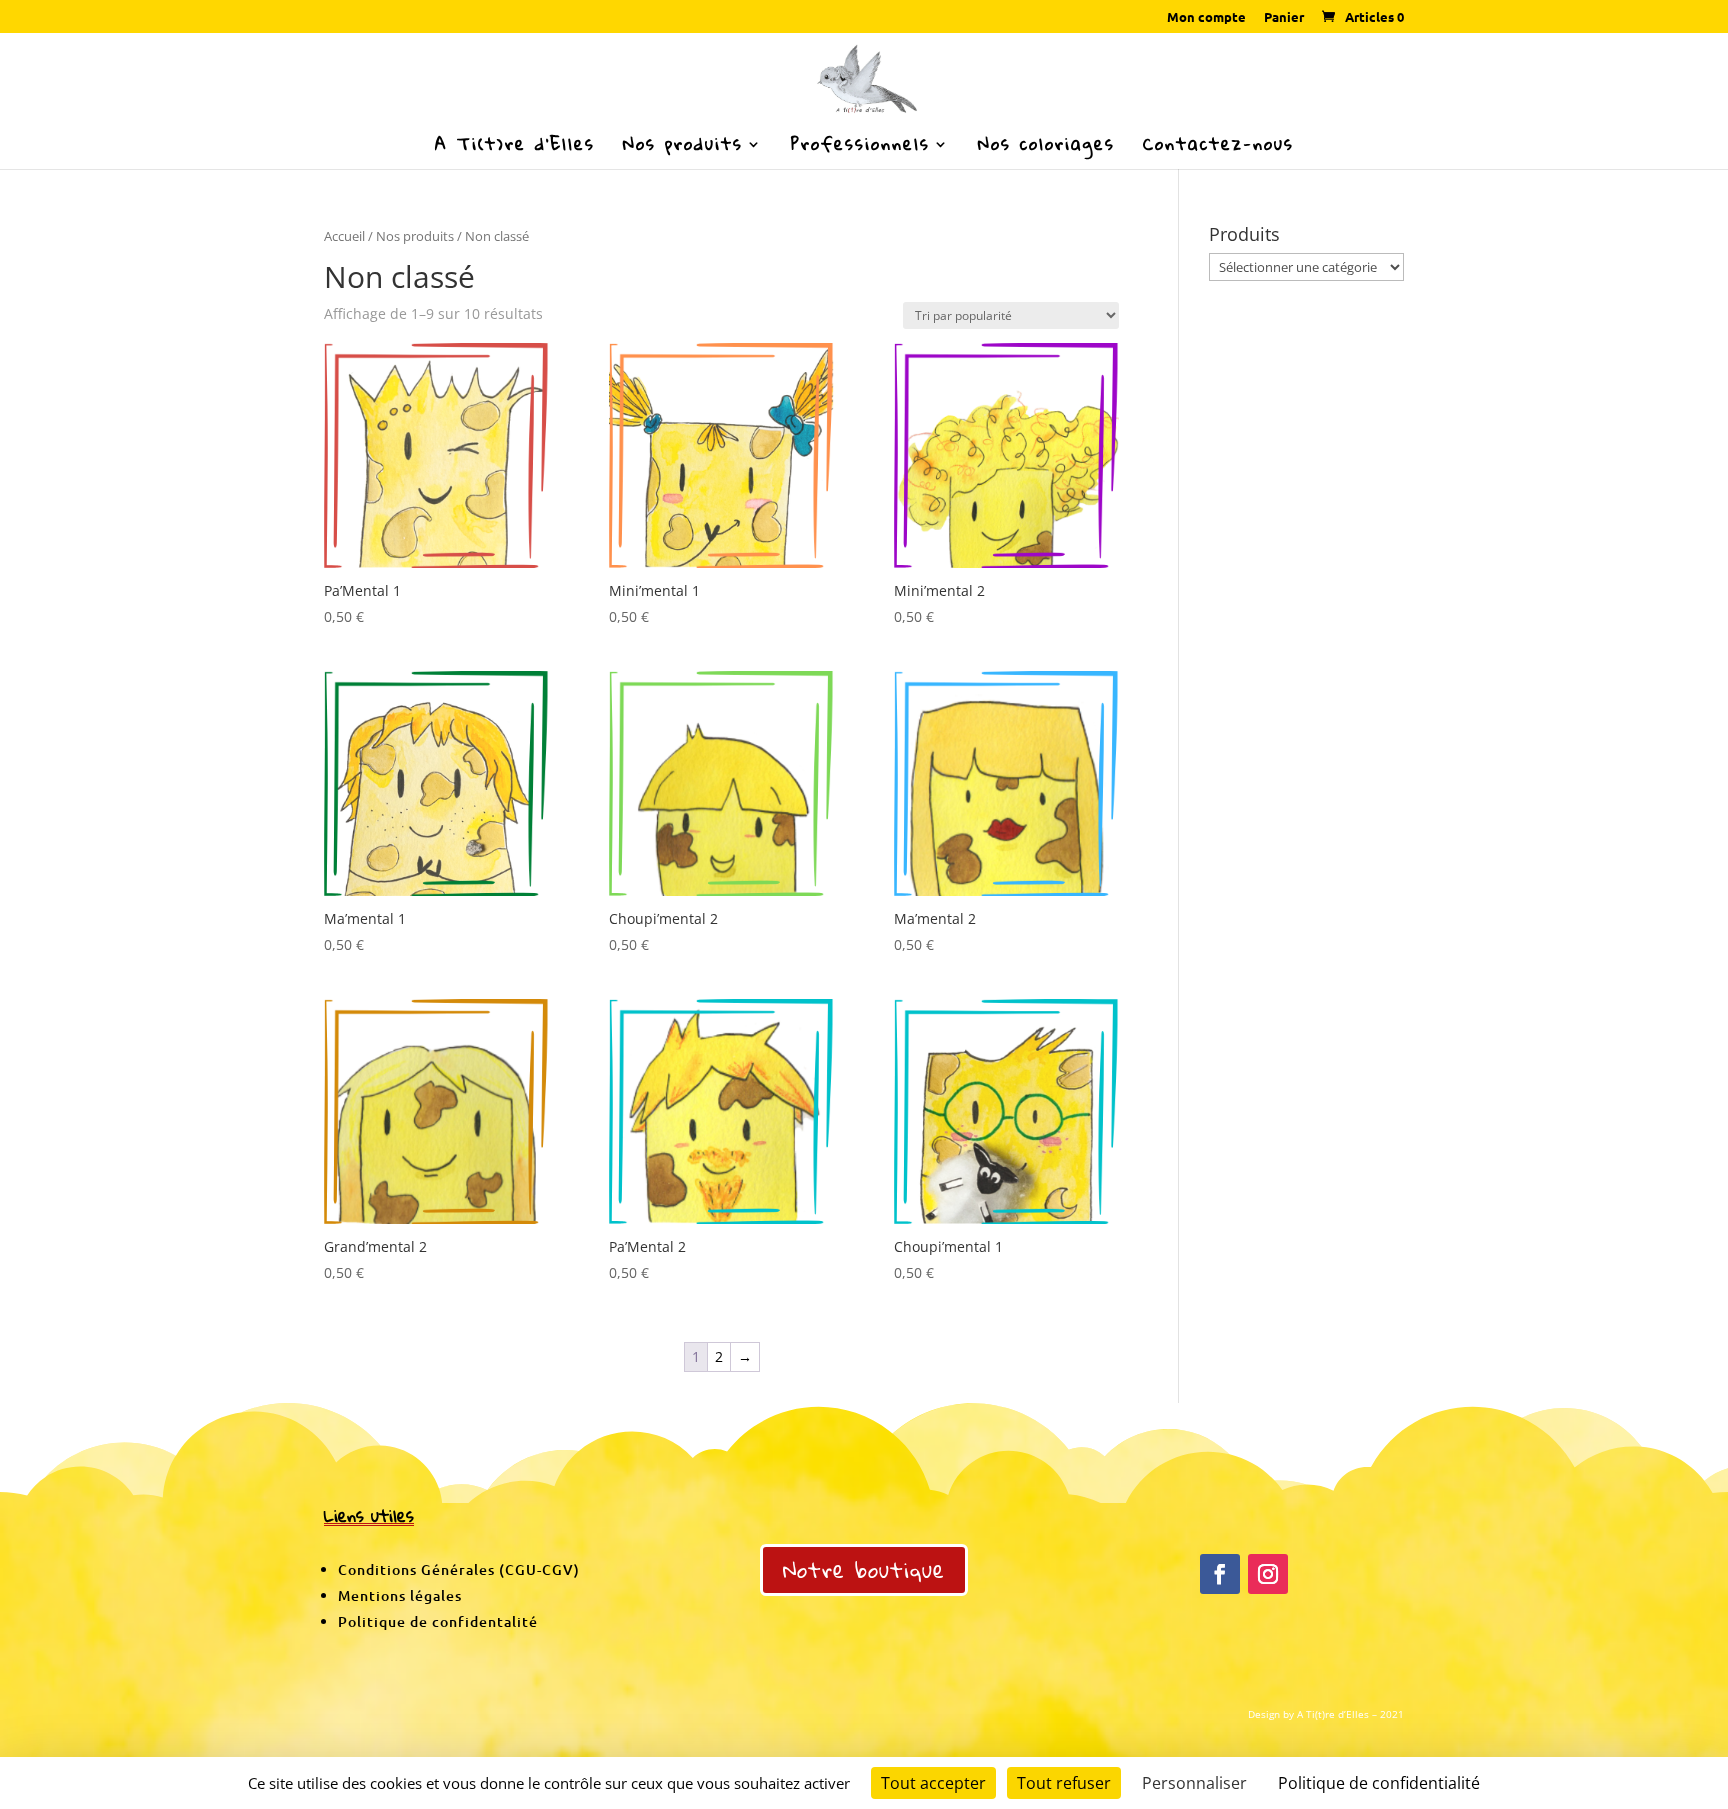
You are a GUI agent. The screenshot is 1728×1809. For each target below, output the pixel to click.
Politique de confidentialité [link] (1379, 1783)
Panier (1284, 17)
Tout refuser (1064, 1783)
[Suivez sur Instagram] (1268, 1574)
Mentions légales (400, 1595)
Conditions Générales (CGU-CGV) (459, 1569)
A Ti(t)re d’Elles (515, 148)
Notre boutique (864, 1569)
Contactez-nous (1218, 148)
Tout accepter (933, 1783)
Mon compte (1206, 17)
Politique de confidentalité (438, 1621)
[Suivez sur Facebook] (1220, 1574)
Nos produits (683, 148)
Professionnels (860, 148)
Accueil (344, 236)
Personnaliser (1194, 1783)
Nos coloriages (1046, 148)
